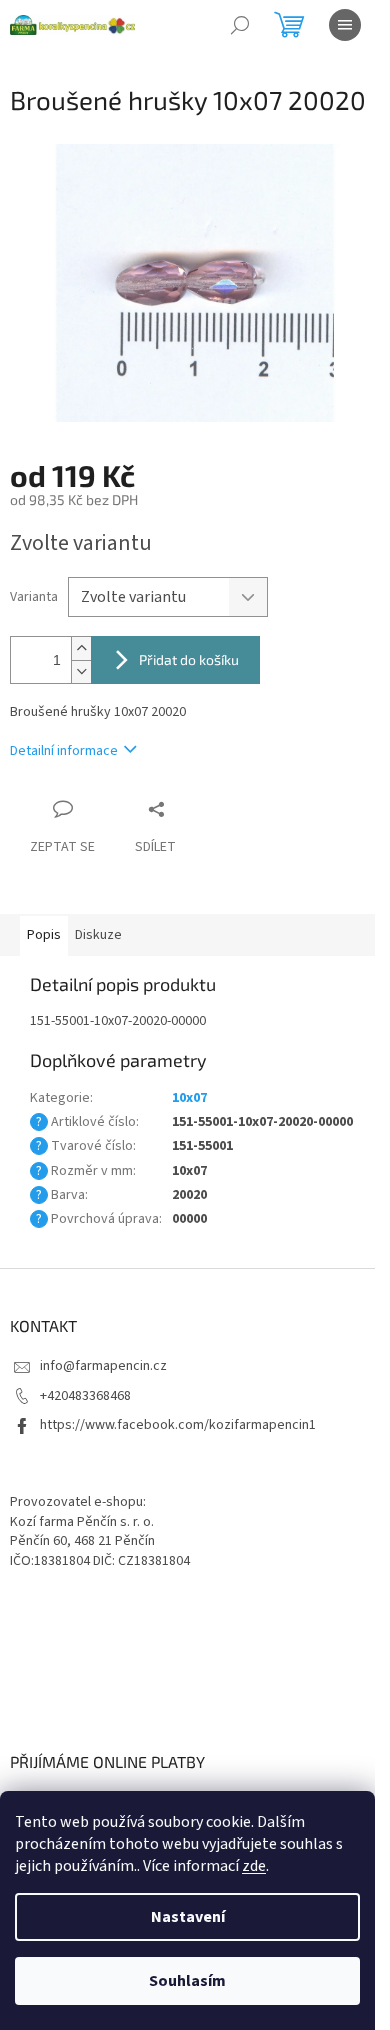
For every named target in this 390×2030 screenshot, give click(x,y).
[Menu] (345, 25)
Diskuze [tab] (98, 935)
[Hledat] (240, 25)
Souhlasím (187, 1981)
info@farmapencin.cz (103, 1366)
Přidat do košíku (189, 659)
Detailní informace (64, 751)
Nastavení (188, 1917)
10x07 (189, 1098)
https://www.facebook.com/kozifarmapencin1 (178, 1425)
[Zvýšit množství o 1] (81, 648)
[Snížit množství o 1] (81, 671)
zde (254, 1866)
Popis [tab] (44, 935)
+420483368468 (85, 1396)
